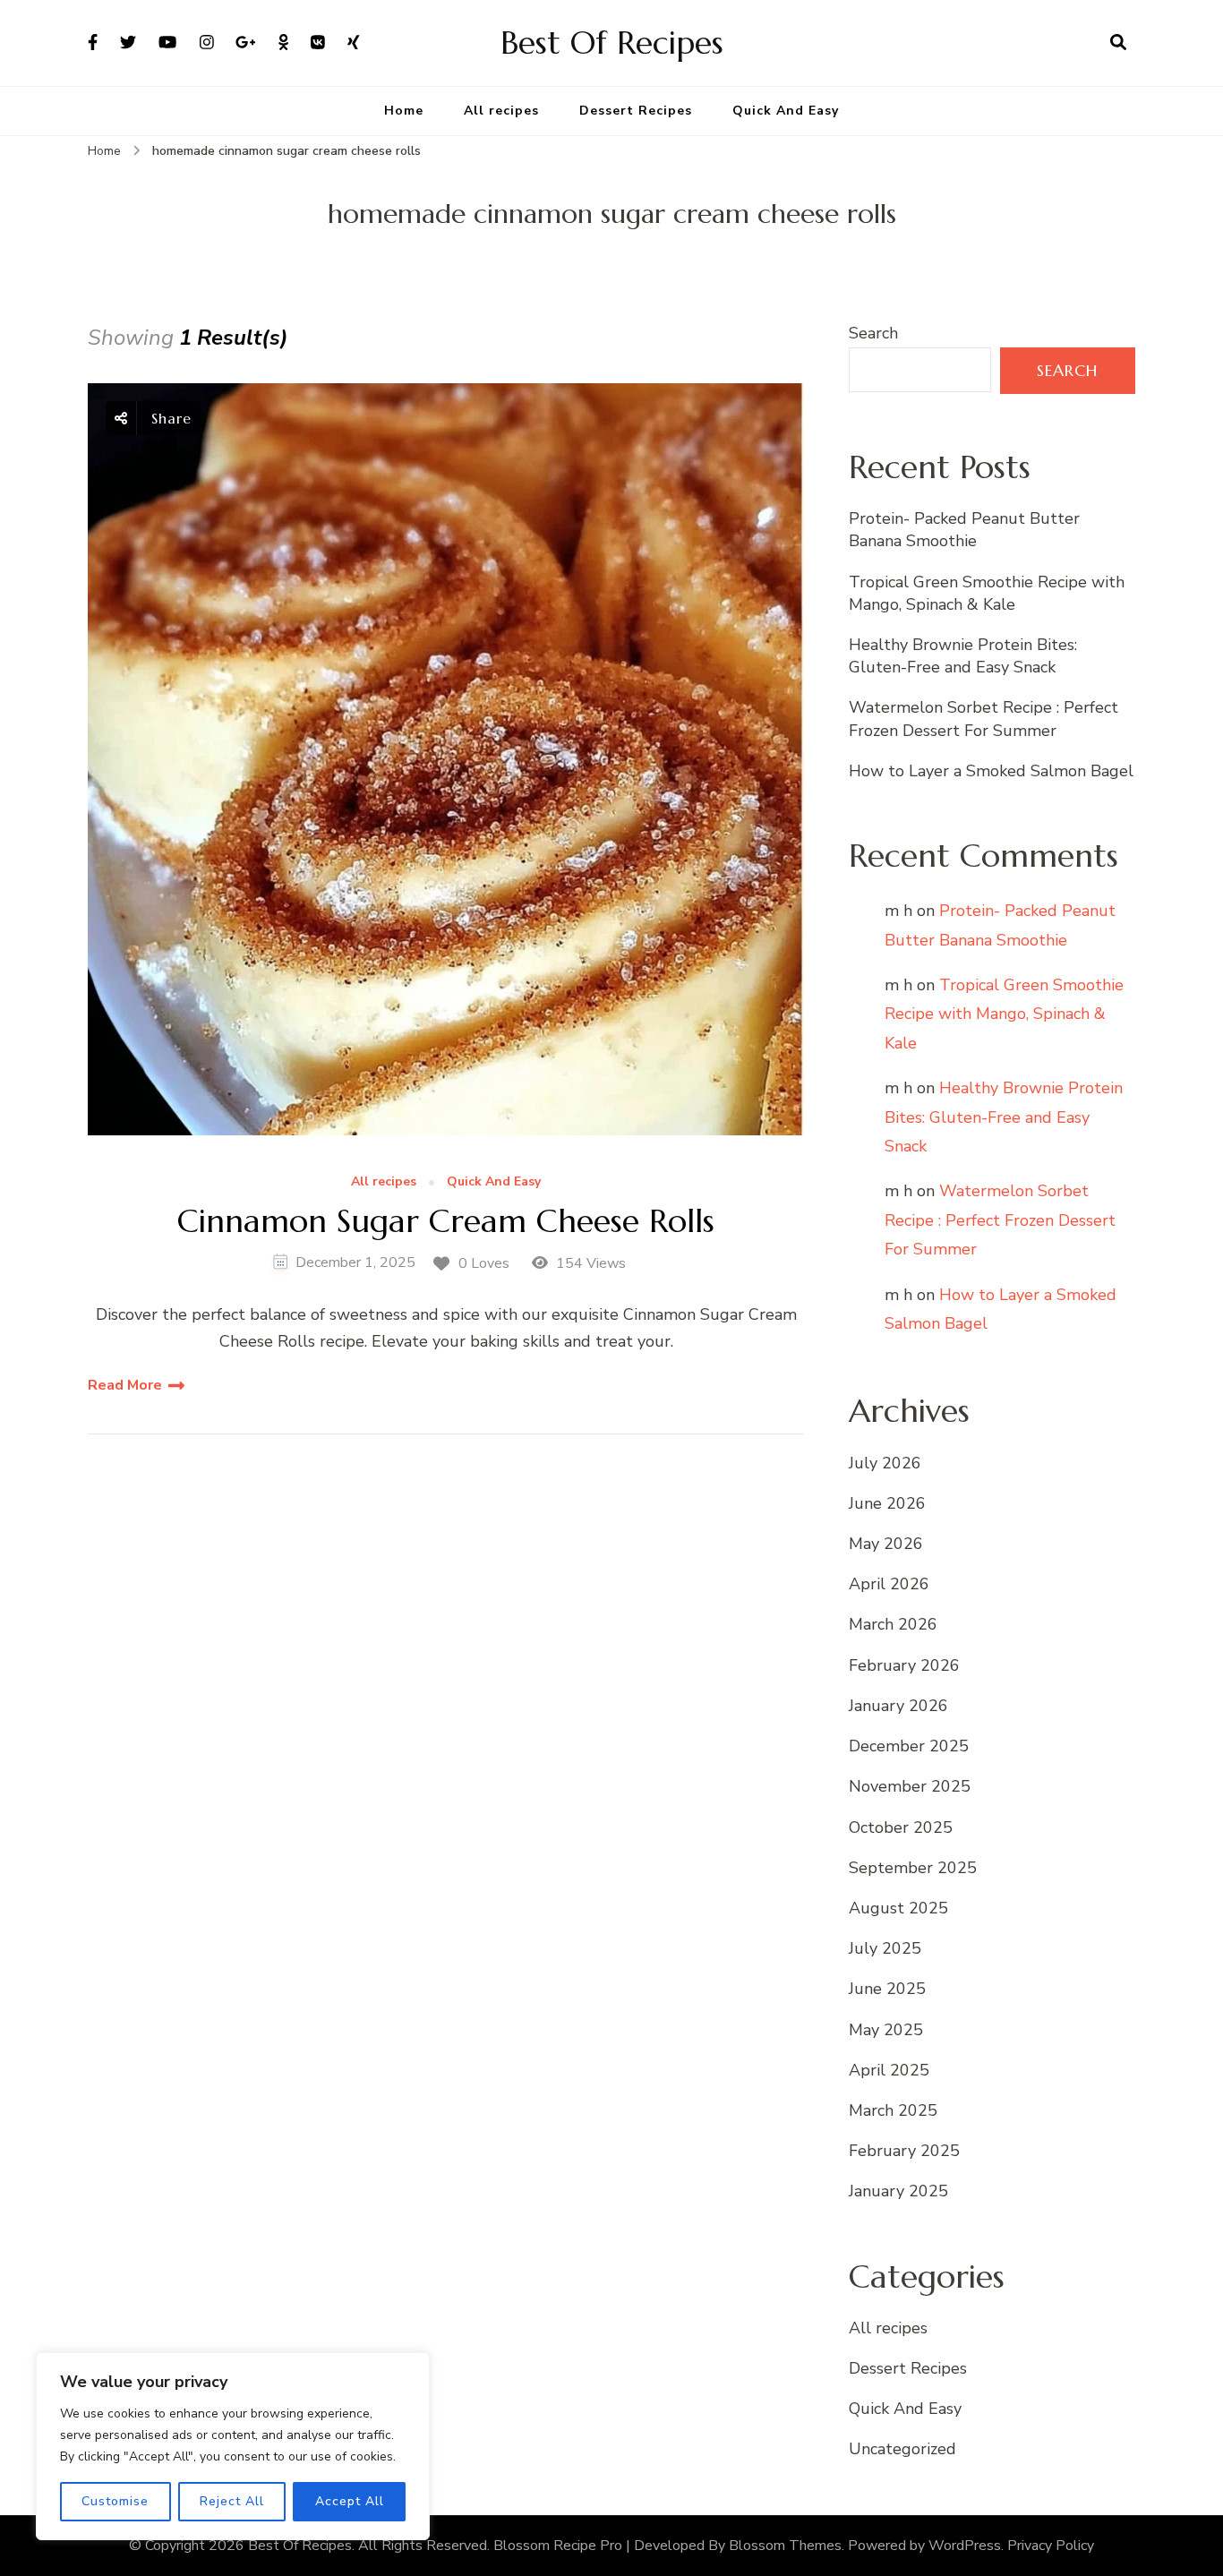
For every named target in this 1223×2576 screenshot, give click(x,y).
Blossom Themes (785, 2546)
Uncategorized (902, 2449)
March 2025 (893, 2110)
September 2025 (913, 1868)
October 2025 (901, 1827)
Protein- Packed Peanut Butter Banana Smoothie (964, 530)
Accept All (350, 2501)
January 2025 (898, 2191)
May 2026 (886, 1544)
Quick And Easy (786, 111)
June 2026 (887, 1503)
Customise (115, 2501)
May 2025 (886, 2030)
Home (404, 111)
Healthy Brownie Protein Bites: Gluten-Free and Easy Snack (963, 656)
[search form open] (1118, 43)
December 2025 (909, 1746)
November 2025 (910, 1786)
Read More (125, 1385)
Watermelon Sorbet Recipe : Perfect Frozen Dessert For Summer (984, 719)
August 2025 (898, 1908)
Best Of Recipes (612, 43)
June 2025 (887, 1989)
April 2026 (889, 1584)
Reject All (232, 2501)
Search (873, 333)
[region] (233, 2446)
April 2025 (889, 2070)
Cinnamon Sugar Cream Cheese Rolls (446, 1221)
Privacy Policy (1051, 2546)
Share (169, 418)
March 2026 (893, 1624)
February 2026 (904, 1665)
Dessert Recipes (636, 111)
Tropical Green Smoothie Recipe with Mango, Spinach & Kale (987, 593)
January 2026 (898, 1706)
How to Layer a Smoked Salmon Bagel (991, 771)
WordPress (965, 2546)
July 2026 (885, 1463)
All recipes (501, 111)
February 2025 (904, 2151)
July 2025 (885, 1948)
